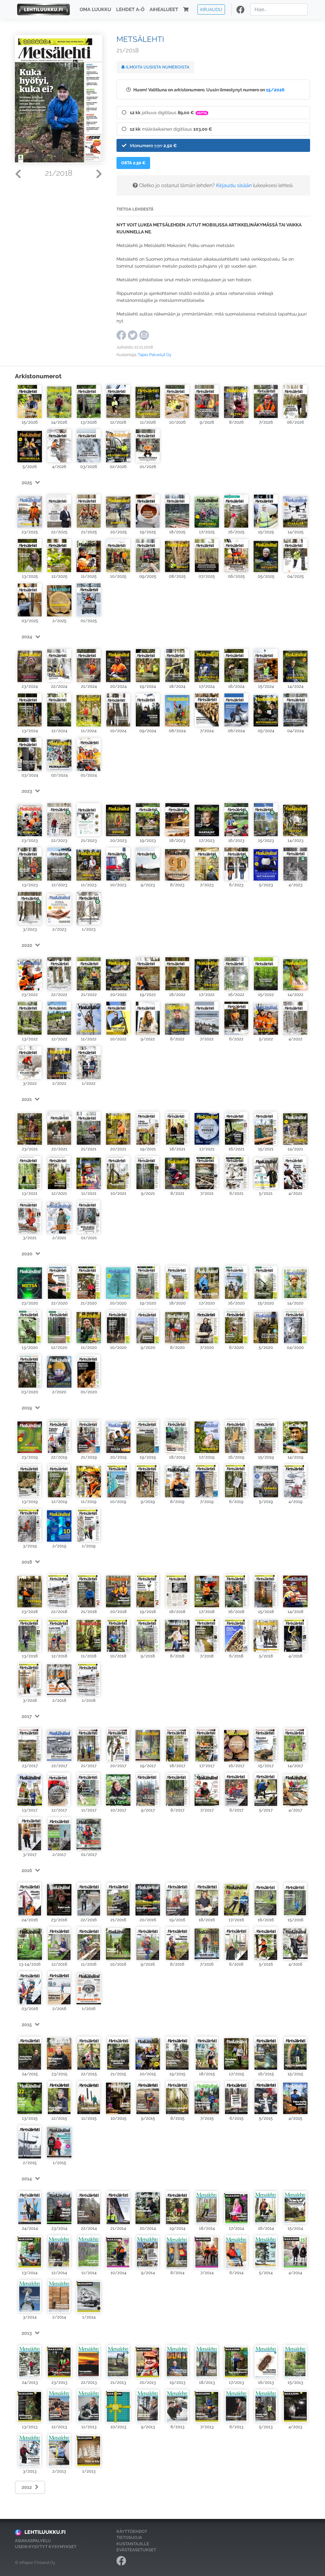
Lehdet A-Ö (130, 10)
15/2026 (275, 90)
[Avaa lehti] (30, 401)
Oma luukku (95, 10)
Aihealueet (164, 10)
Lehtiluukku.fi (45, 2532)
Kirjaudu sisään (234, 185)
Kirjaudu (211, 9)
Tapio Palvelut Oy (155, 355)
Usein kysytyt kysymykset (46, 2547)
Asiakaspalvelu (33, 2541)
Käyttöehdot (132, 2531)
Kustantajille (133, 2544)
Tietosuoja (129, 2537)
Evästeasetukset (136, 2550)
